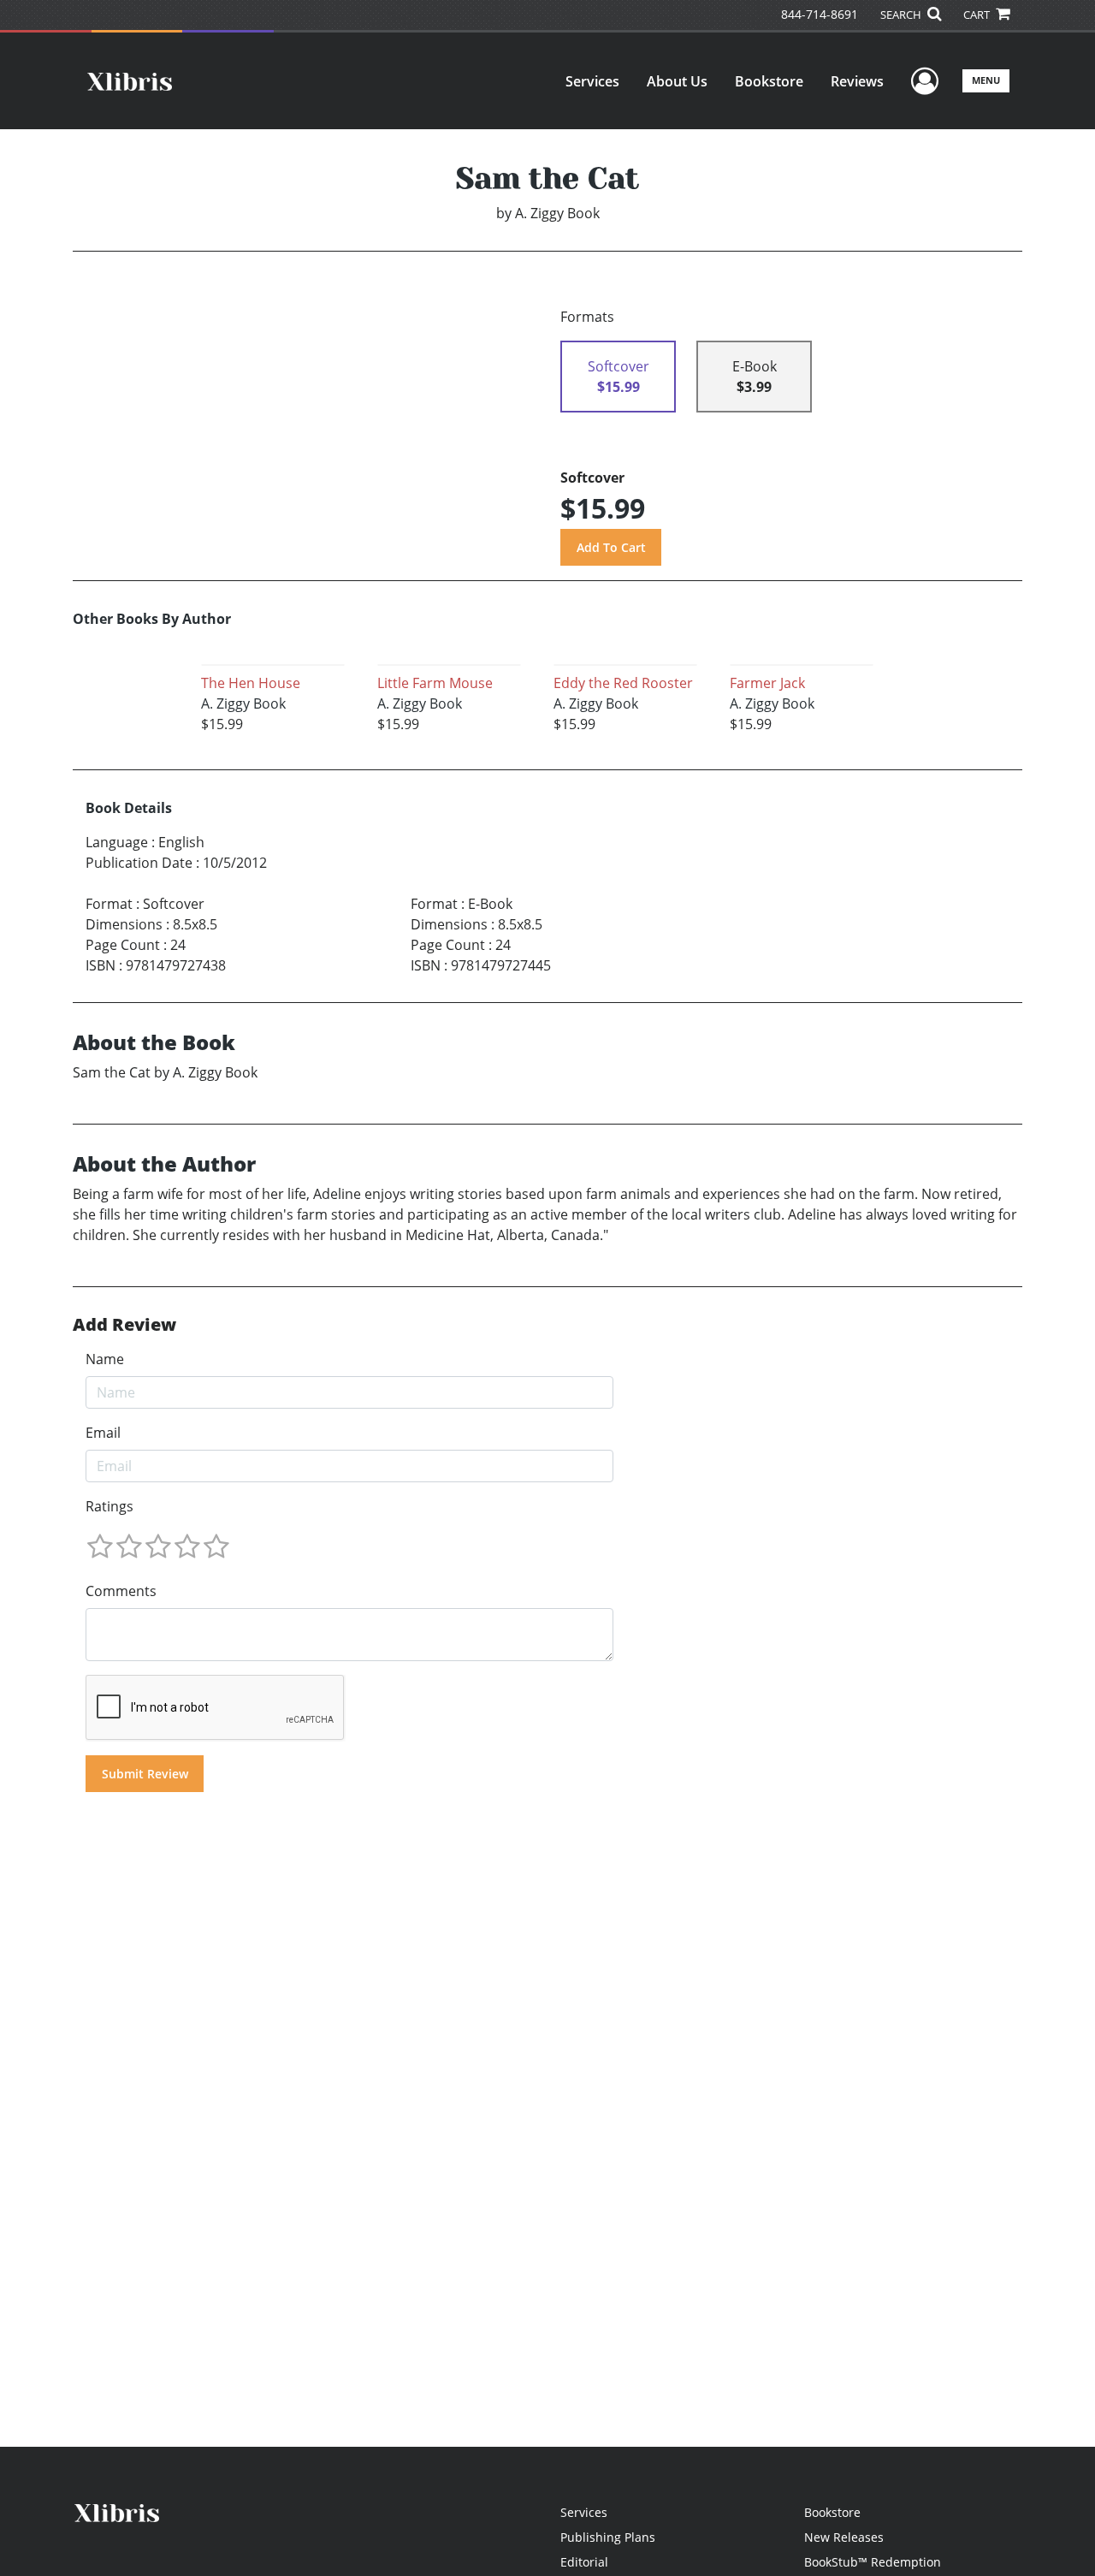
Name (105, 1359)
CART (978, 15)
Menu (986, 80)
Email (103, 1433)
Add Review (124, 1325)
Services (592, 81)
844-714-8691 (820, 14)
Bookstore (769, 81)
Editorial (584, 2562)
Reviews (857, 81)
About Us (677, 81)
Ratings (109, 1506)
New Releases (844, 2537)
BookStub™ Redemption (873, 2562)
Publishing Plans (608, 2537)
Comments (121, 1591)
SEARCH (902, 15)
